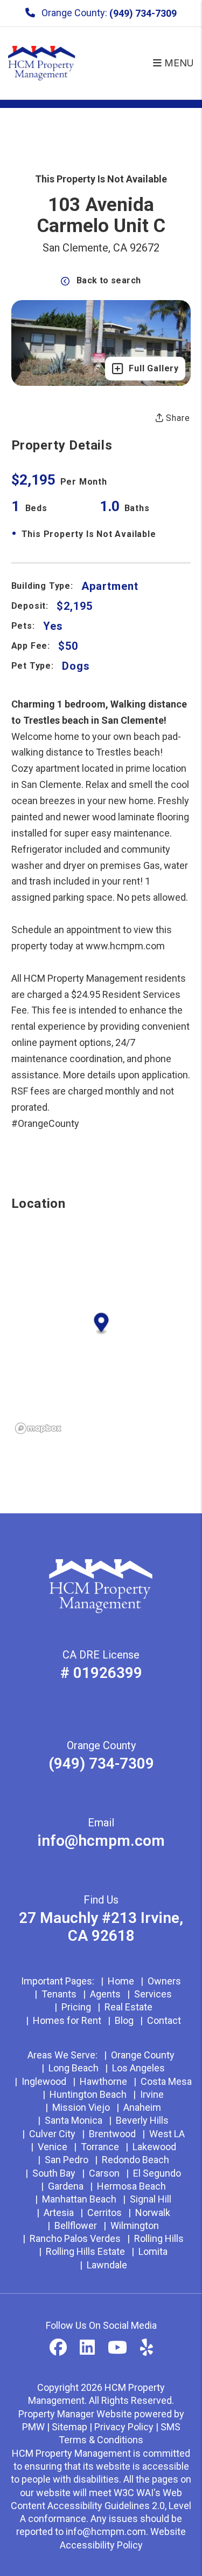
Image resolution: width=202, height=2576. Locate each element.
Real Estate (128, 2007)
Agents (105, 1994)
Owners (164, 1981)
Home (121, 1981)
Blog (124, 2020)
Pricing (76, 2007)
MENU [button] (178, 63)
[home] (42, 62)
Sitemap (69, 2427)
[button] (58, 2348)
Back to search (109, 280)
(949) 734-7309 (143, 13)
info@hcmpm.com (101, 1841)
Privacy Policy (124, 2427)
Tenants (59, 1994)
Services (153, 1994)
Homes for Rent (67, 2020)
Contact (164, 2020)
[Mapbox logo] (38, 1428)
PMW (33, 2427)
